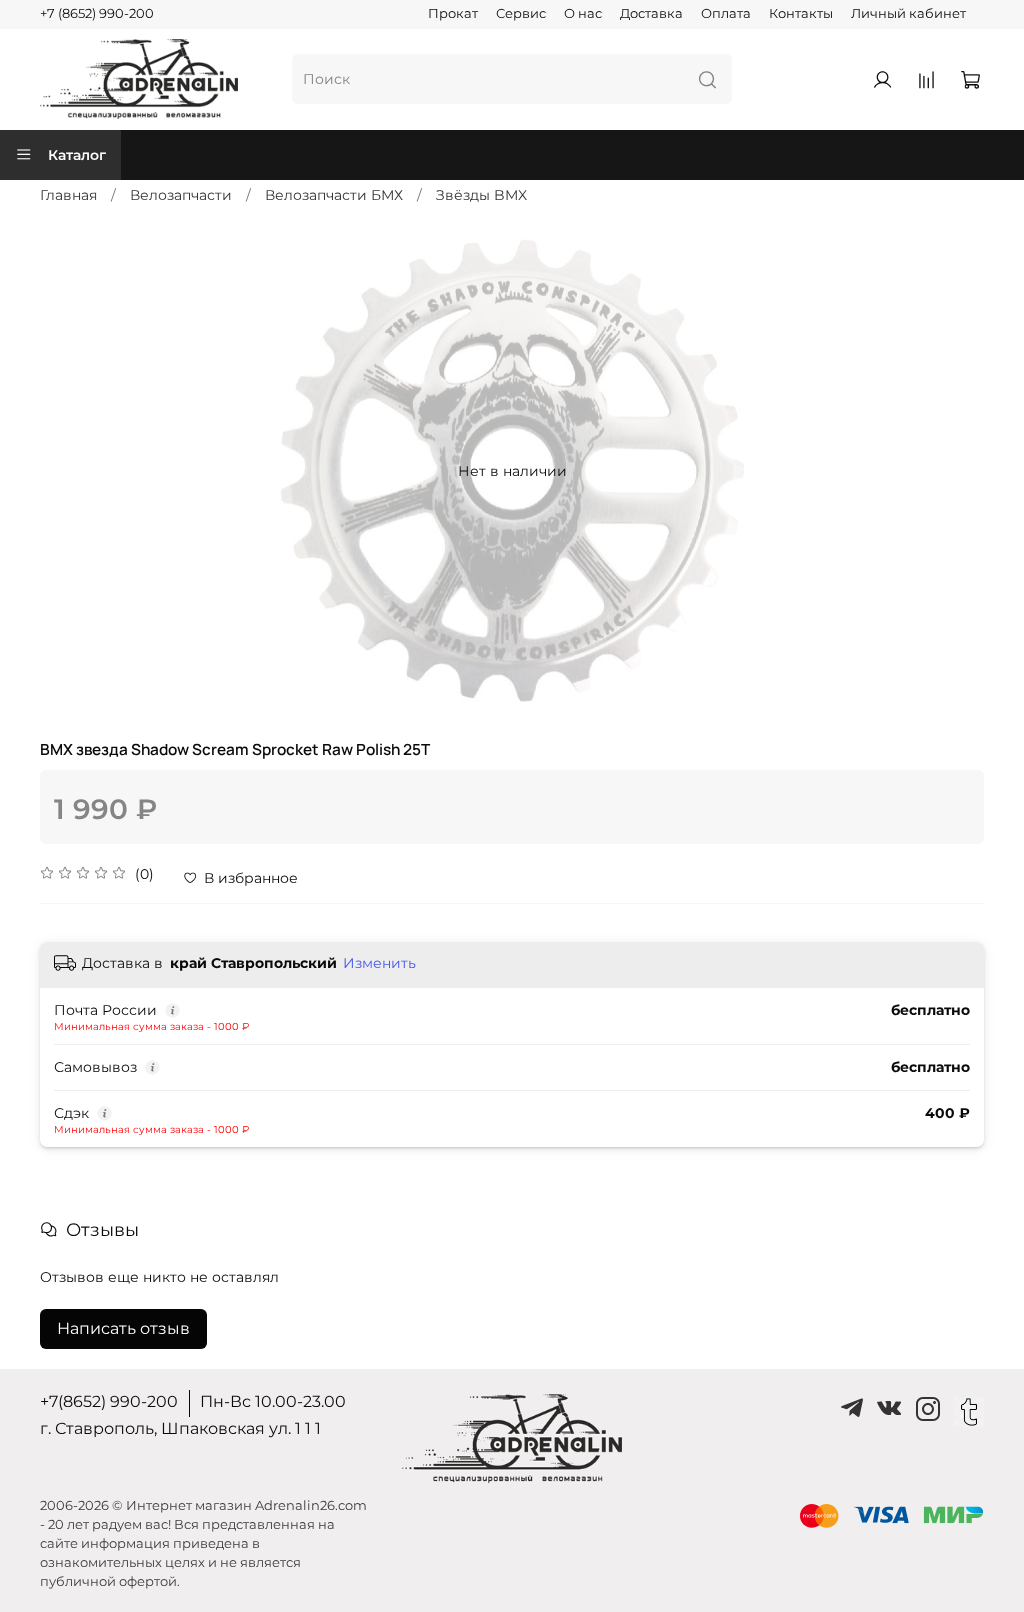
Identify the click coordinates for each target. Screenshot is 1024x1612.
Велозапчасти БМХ (334, 195)
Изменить (379, 963)
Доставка (651, 13)
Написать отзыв (123, 1328)
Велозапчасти (181, 195)
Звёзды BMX (481, 195)
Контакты (801, 13)
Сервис (521, 13)
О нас (583, 13)
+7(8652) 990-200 (109, 1401)
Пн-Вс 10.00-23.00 (273, 1401)
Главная (68, 195)
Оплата (726, 13)
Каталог (77, 155)
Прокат (453, 13)
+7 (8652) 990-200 (97, 13)
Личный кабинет (908, 13)
